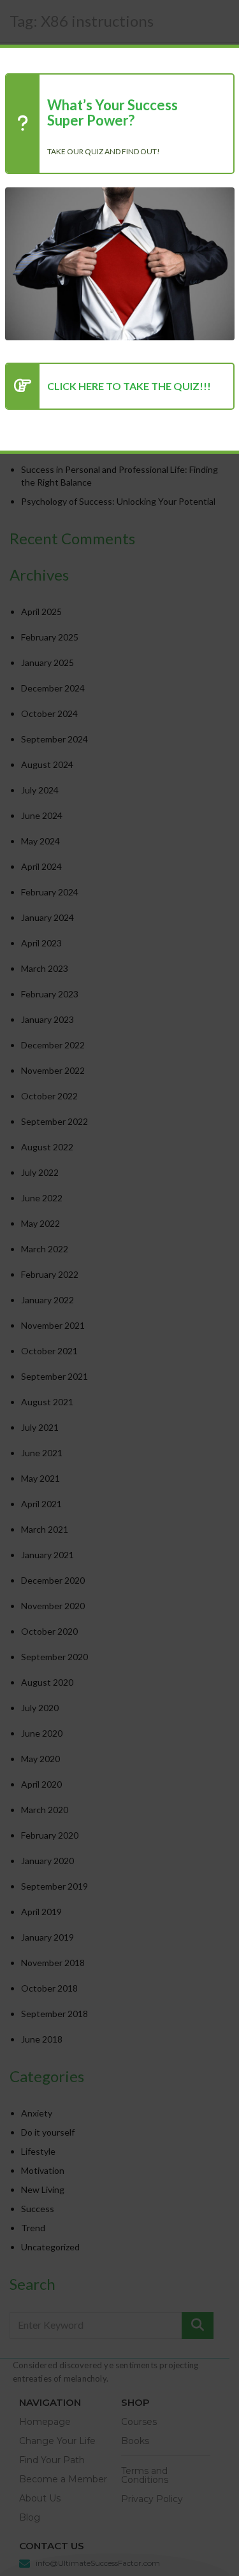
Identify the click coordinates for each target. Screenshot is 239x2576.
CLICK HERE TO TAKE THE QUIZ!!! (129, 386)
